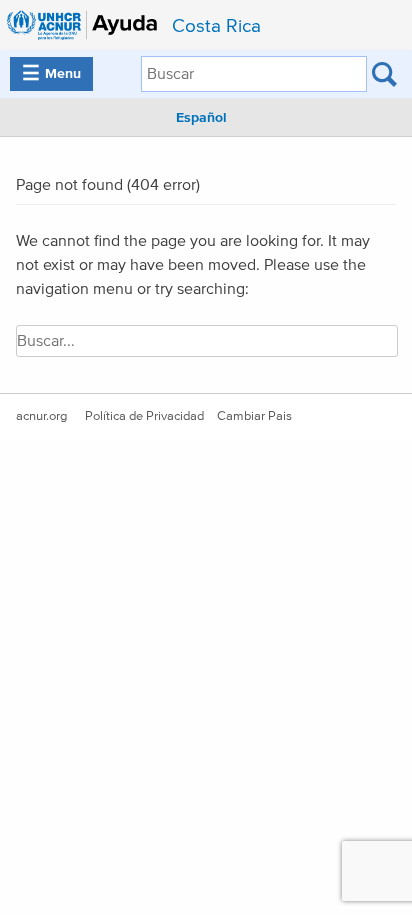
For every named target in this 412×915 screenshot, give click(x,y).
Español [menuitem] (201, 118)
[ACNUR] (84, 25)
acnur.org (41, 416)
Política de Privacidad (144, 416)
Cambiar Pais (254, 416)
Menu (51, 74)
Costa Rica (216, 26)
